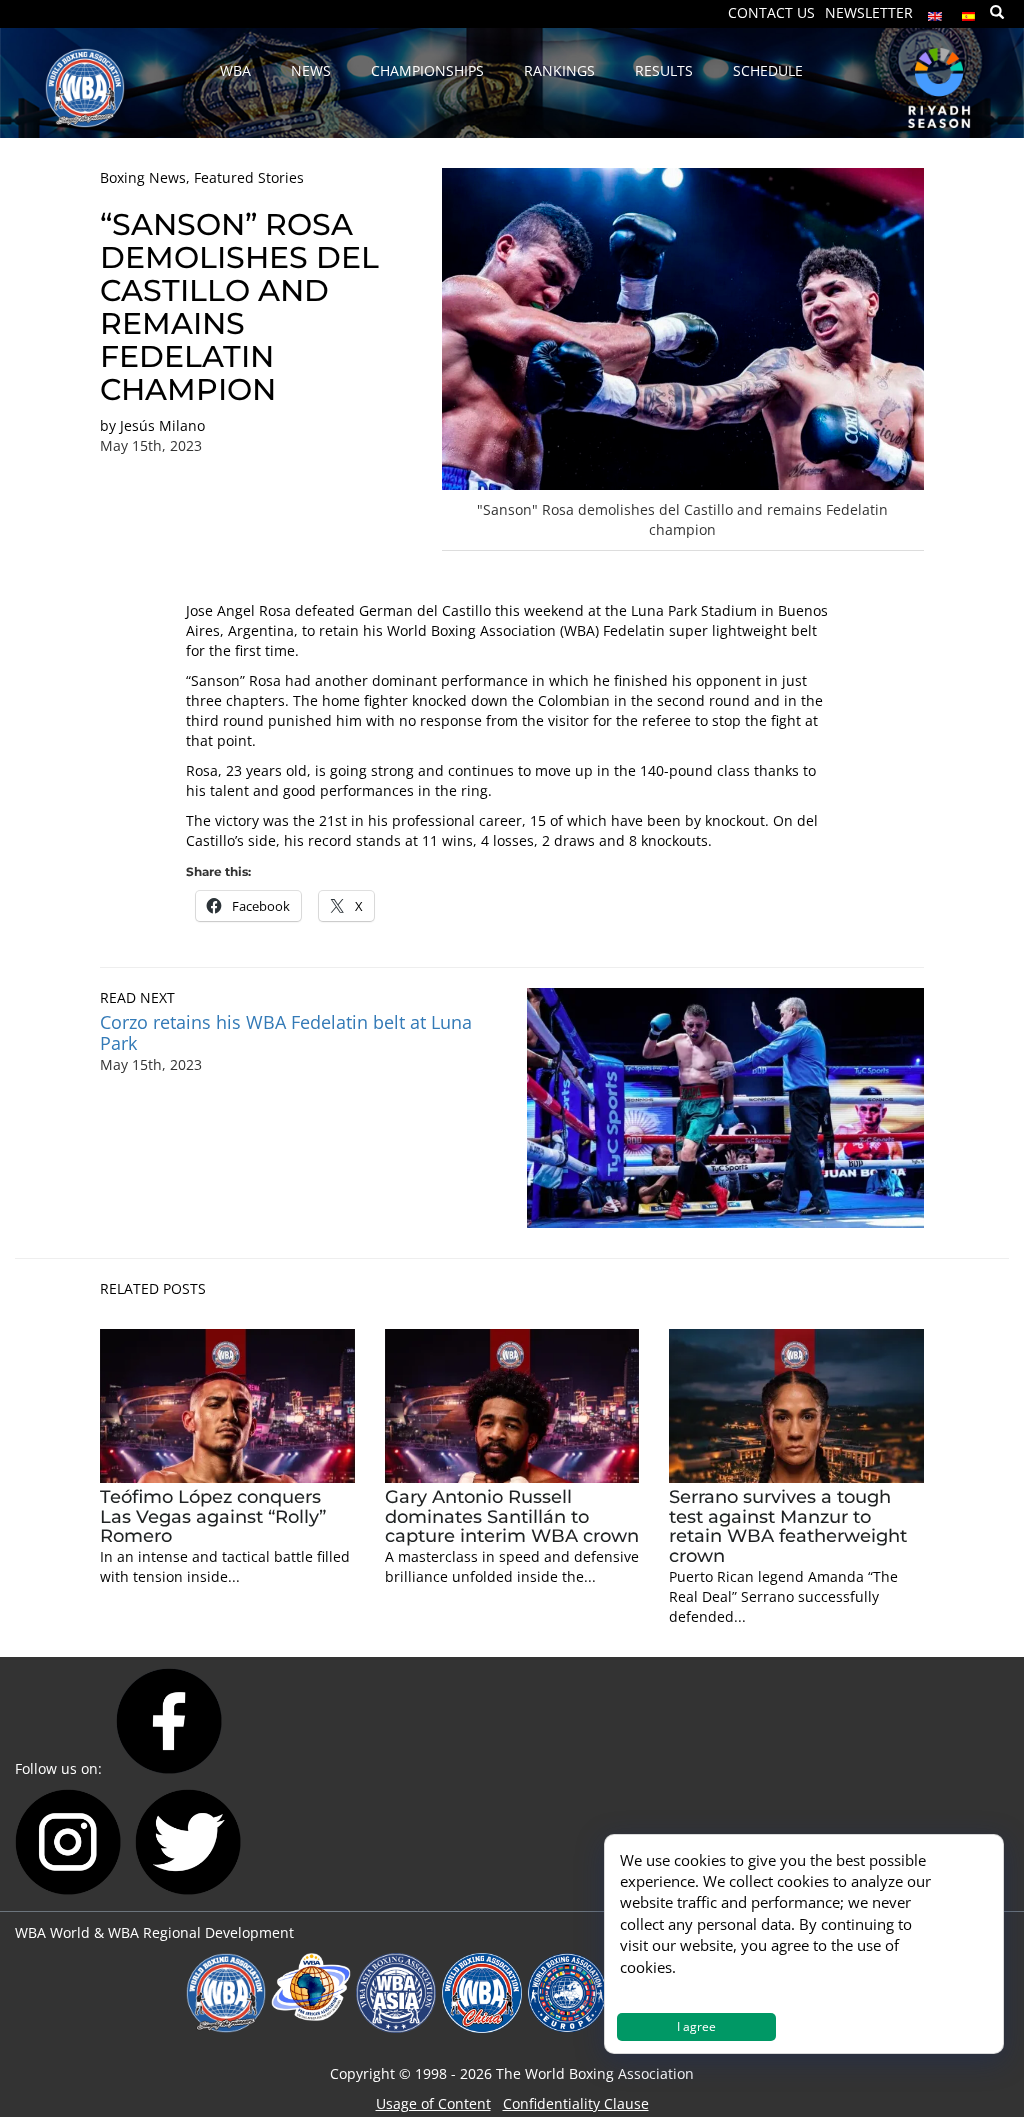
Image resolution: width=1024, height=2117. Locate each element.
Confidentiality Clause (576, 2103)
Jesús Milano (162, 425)
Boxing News (143, 177)
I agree (696, 2026)
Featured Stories (249, 177)
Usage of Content (433, 2103)
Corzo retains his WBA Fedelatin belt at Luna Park (286, 1032)
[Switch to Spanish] (969, 11)
